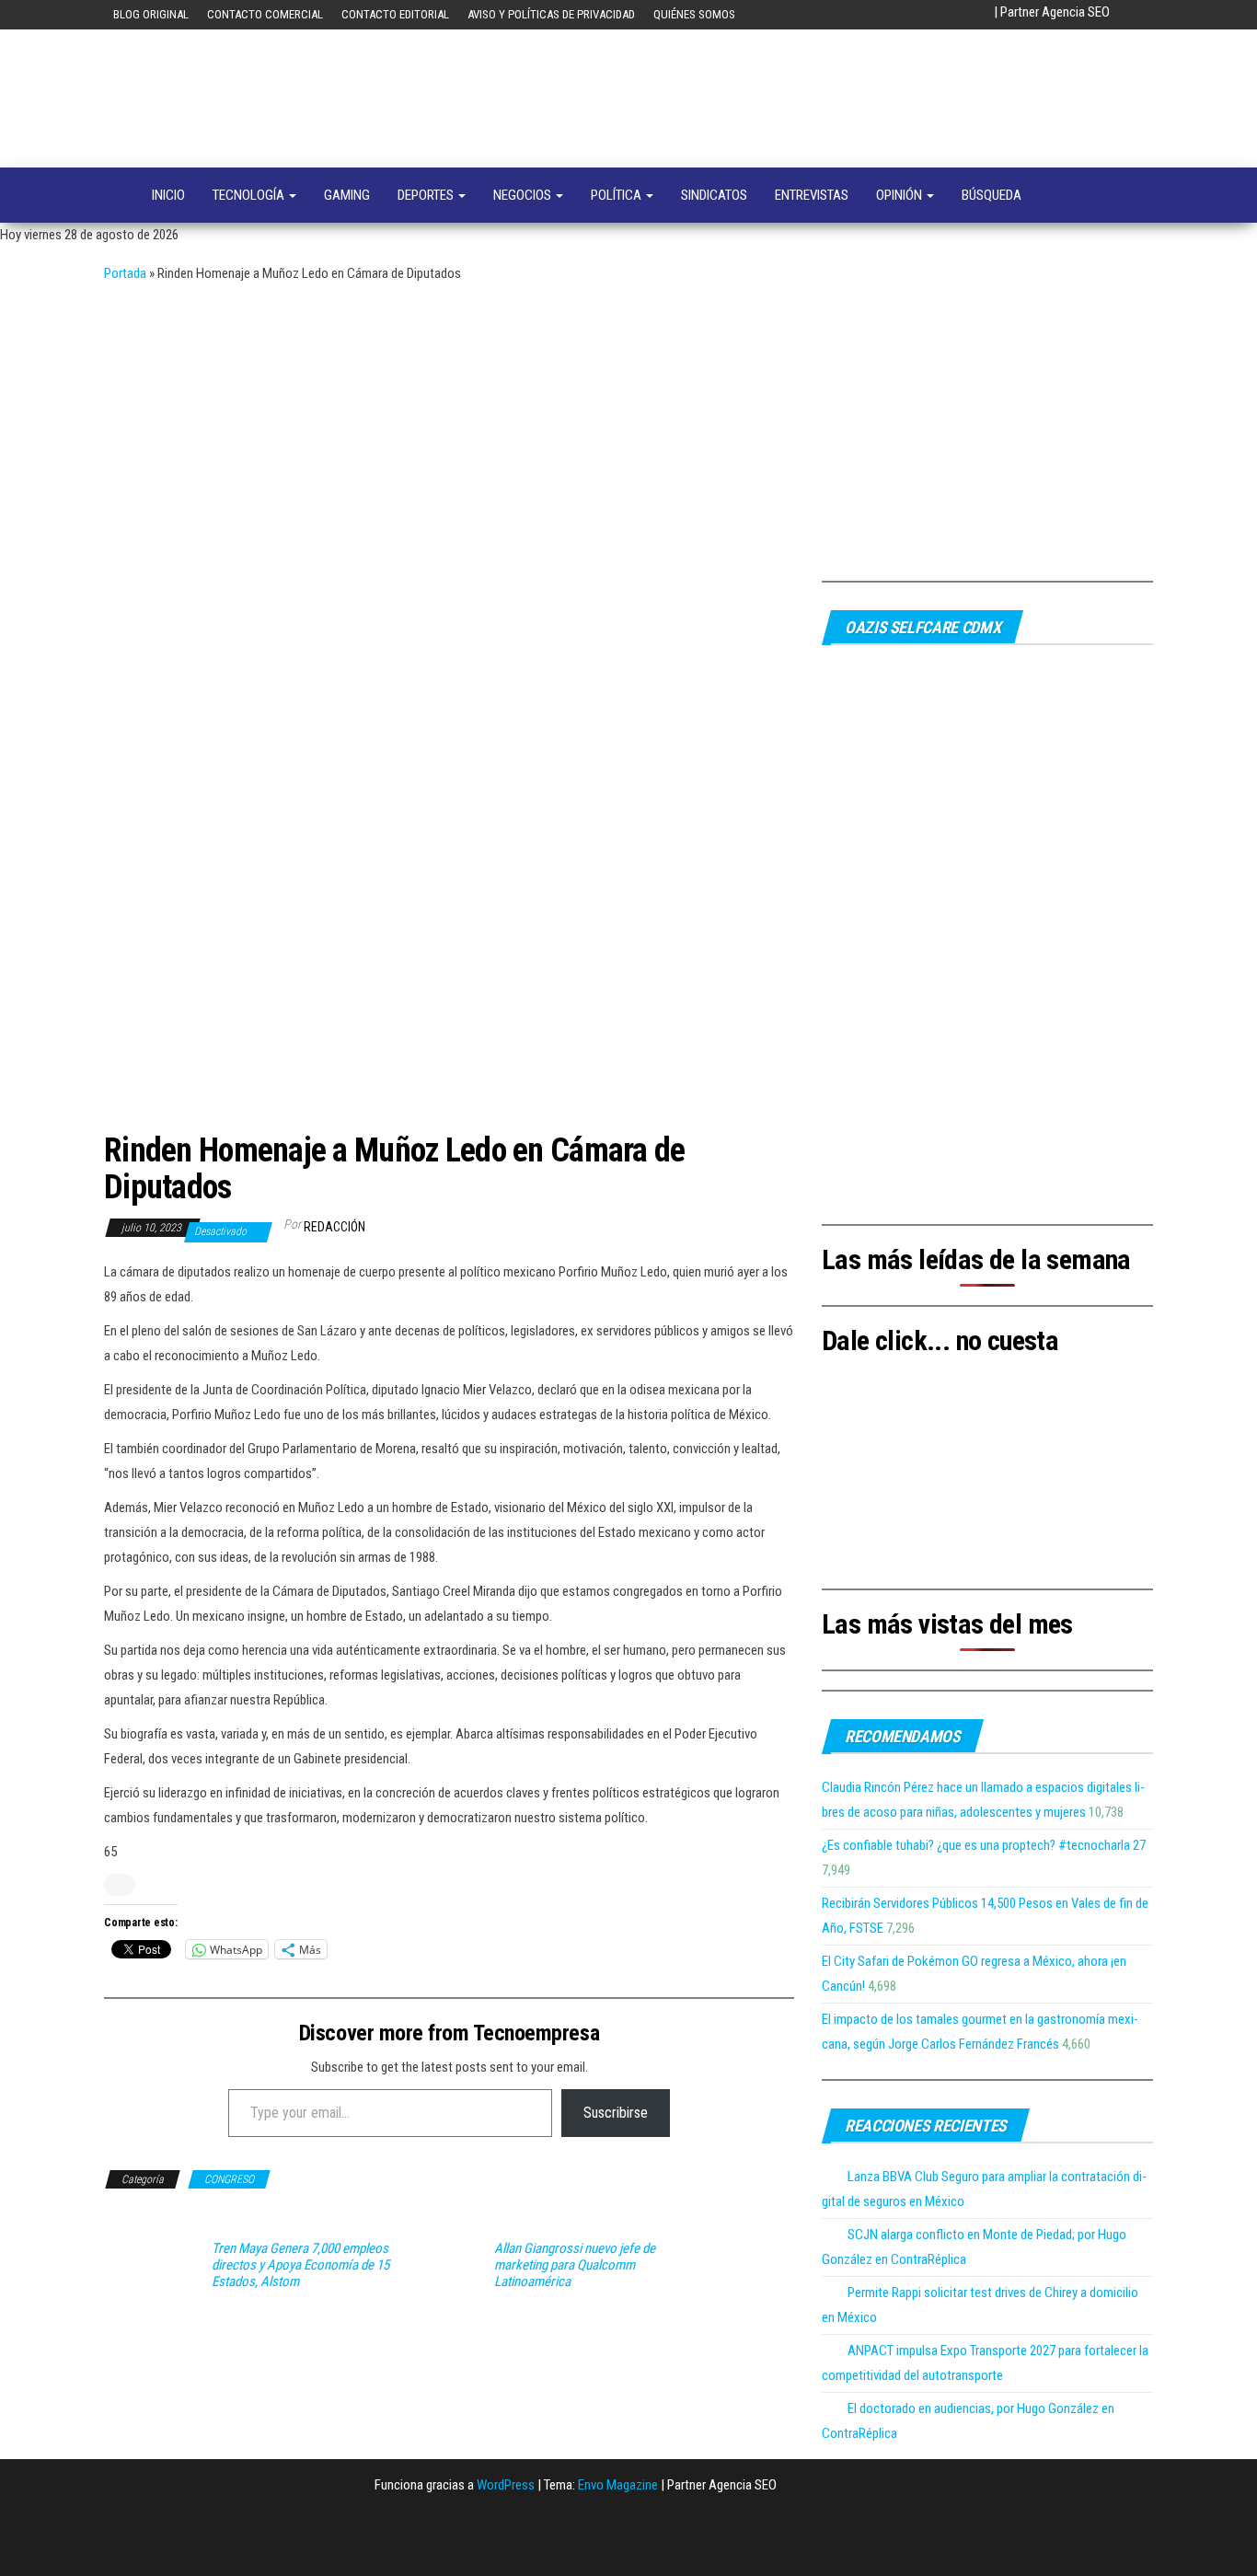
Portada (125, 273)
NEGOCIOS (524, 195)
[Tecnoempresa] (114, 195)
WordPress (506, 2485)
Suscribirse (616, 2113)
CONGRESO (229, 2179)
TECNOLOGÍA (250, 195)
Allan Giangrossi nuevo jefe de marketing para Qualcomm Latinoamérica (575, 2265)
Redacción (334, 1227)
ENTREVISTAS (812, 195)
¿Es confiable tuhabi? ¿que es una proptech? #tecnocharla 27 (984, 1845)
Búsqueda (992, 195)
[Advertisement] (628, 424)
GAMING (347, 195)
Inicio (168, 195)
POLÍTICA (617, 195)
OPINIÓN (900, 195)
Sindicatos (714, 195)
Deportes (427, 195)
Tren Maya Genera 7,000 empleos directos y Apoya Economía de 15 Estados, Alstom (300, 2265)
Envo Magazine (618, 2485)
